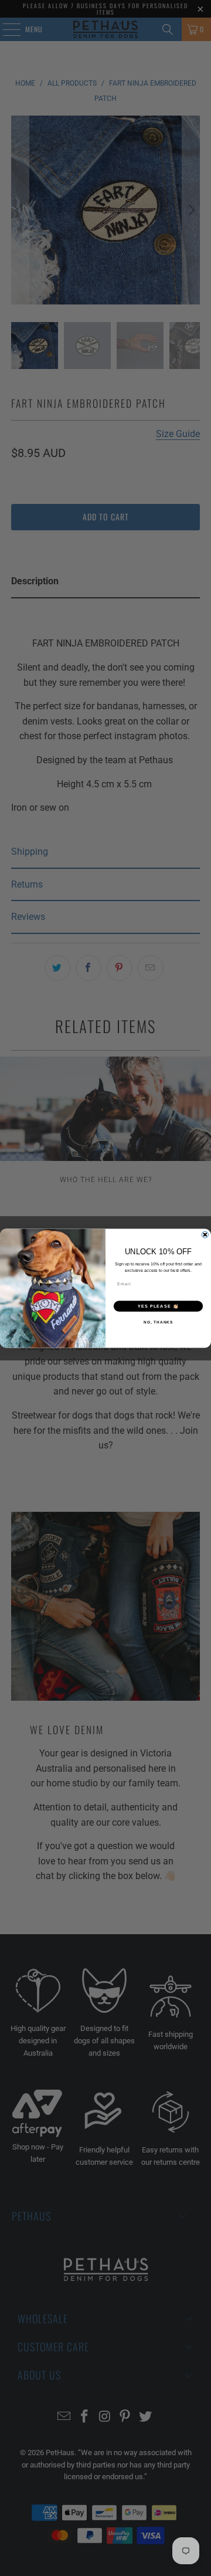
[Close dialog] (205, 1235)
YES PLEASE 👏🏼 (158, 1306)
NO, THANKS (158, 1322)
